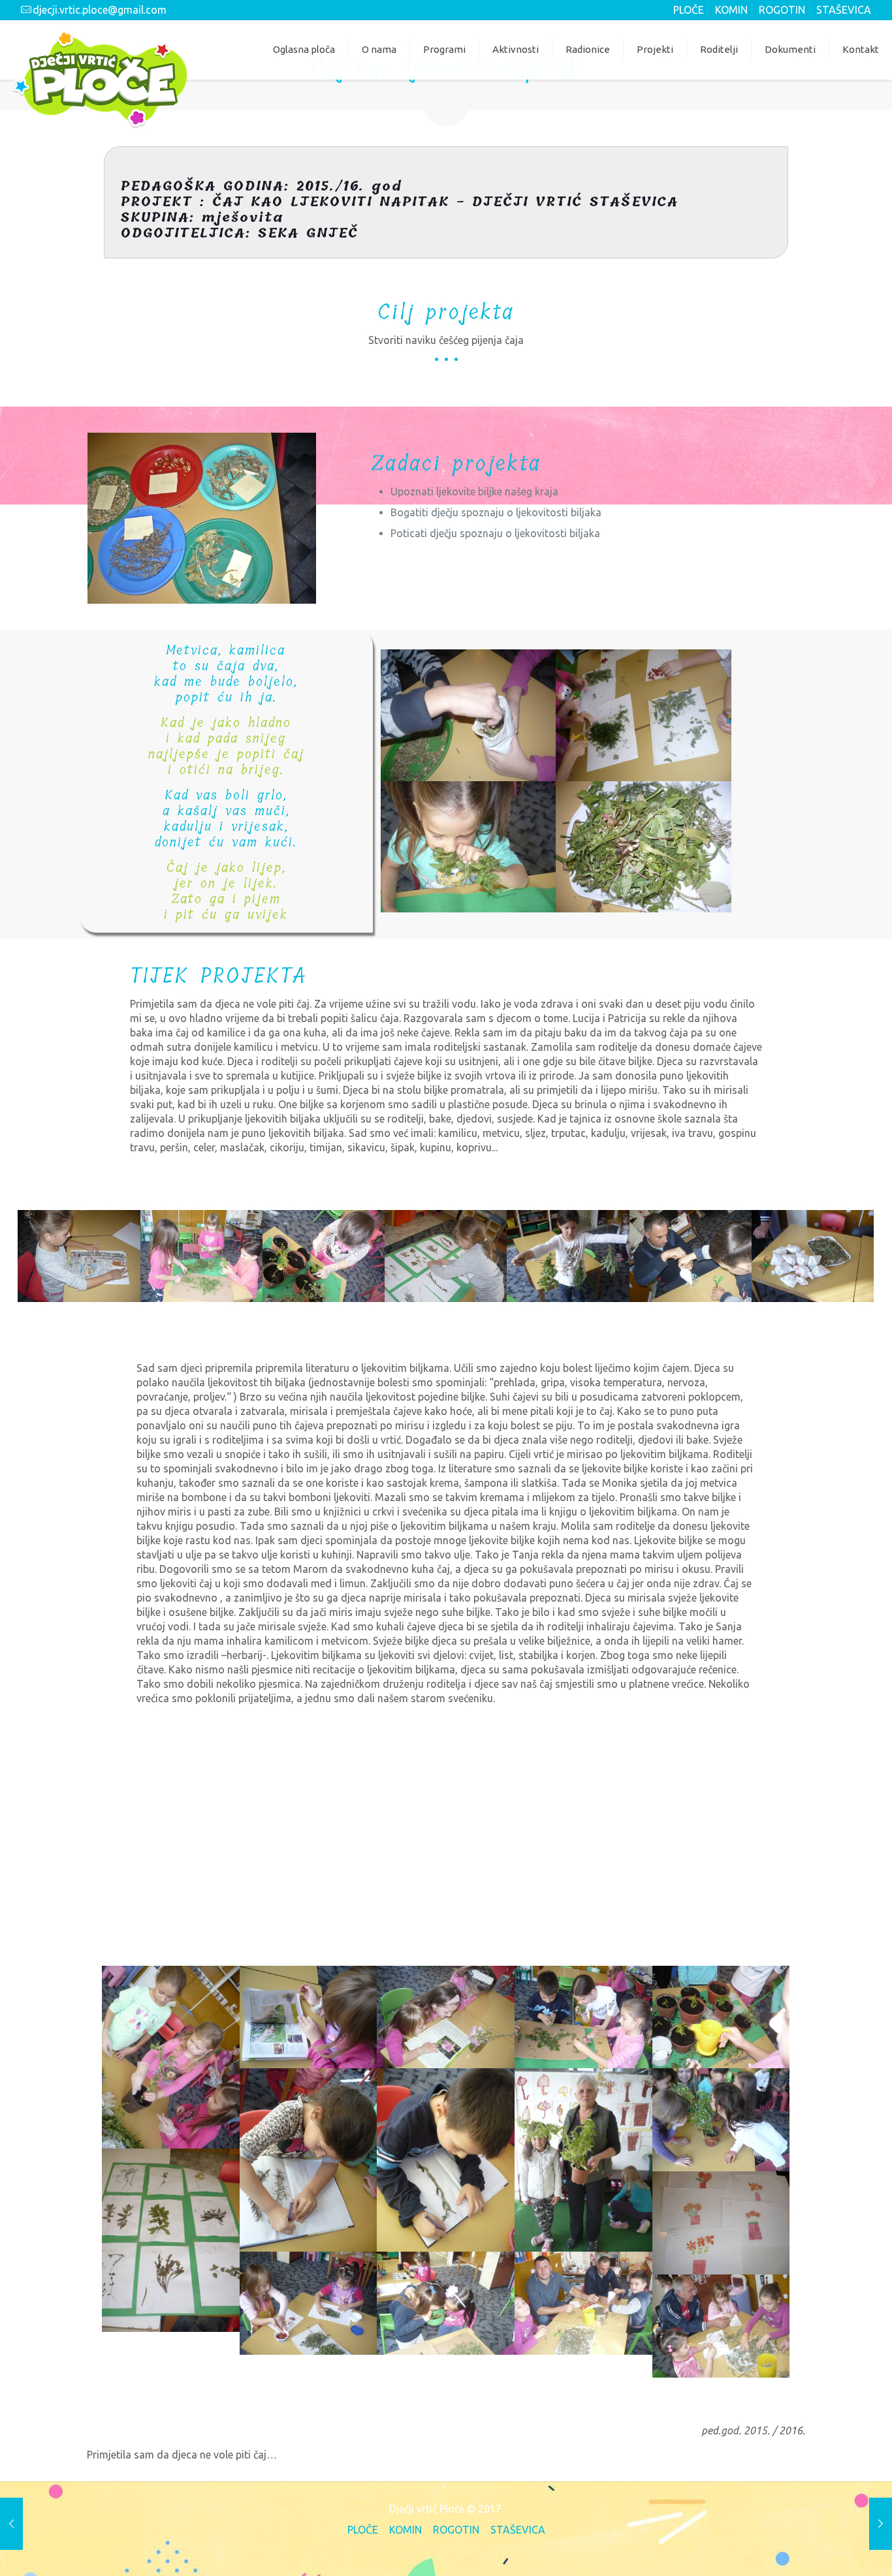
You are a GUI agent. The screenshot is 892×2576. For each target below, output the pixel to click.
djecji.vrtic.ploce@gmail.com (100, 10)
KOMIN (731, 10)
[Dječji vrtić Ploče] (100, 79)
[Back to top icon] (828, 2548)
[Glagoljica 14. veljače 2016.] (881, 2524)
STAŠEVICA (844, 10)
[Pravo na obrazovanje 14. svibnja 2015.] (11, 2524)
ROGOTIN (782, 10)
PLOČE (689, 10)
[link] (202, 518)
